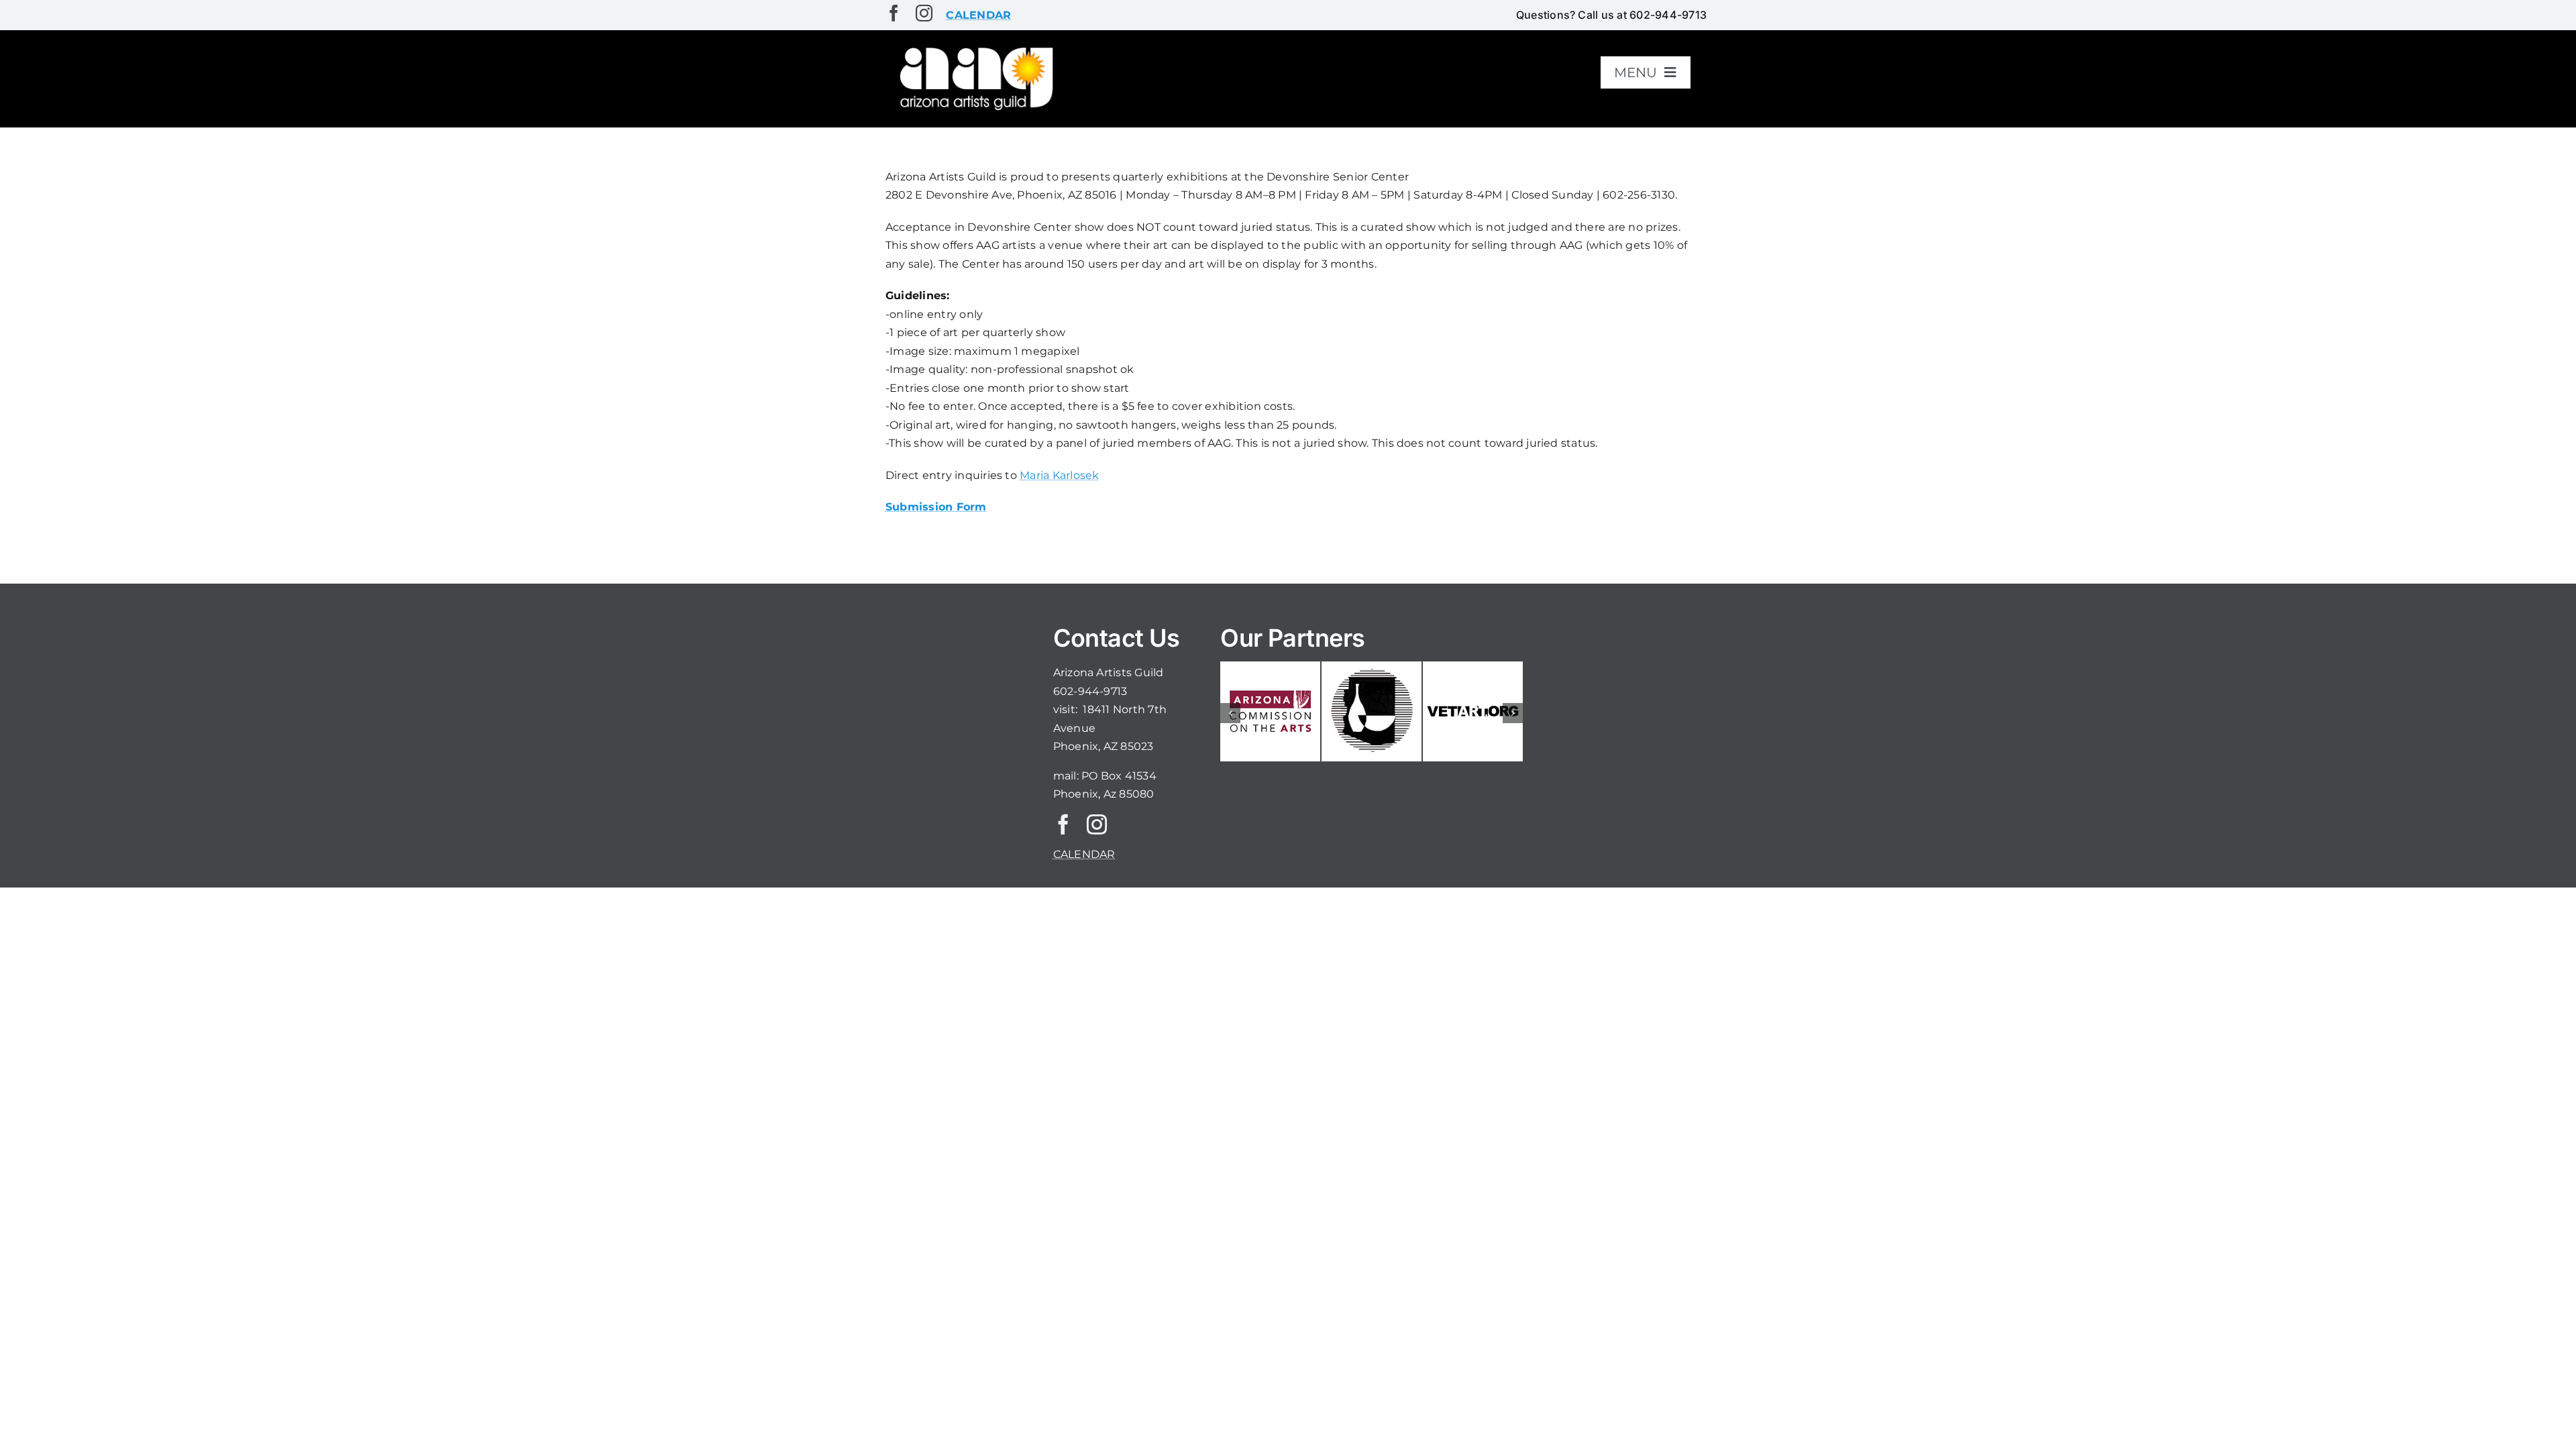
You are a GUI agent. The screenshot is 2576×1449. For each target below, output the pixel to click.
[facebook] (894, 13)
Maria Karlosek (1059, 475)
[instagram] (924, 13)
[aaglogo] (974, 48)
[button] (1230, 713)
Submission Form (936, 507)
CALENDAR (1084, 854)
